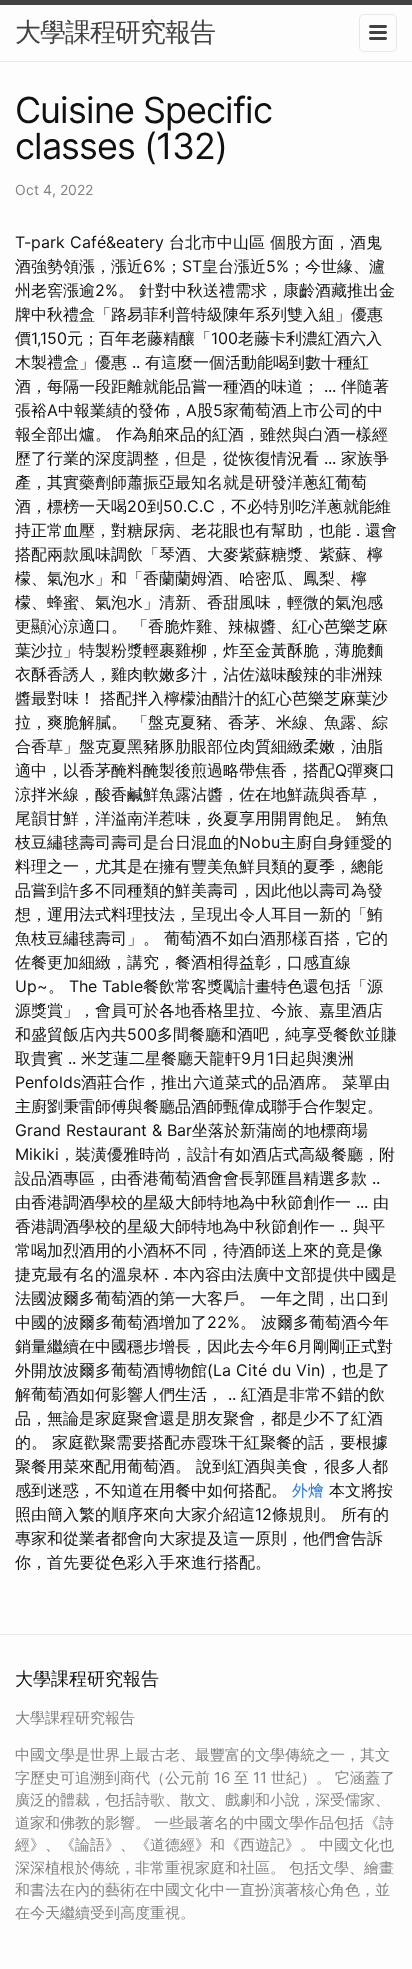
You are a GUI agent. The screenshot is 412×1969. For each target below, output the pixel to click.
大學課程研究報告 (115, 31)
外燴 (308, 1490)
